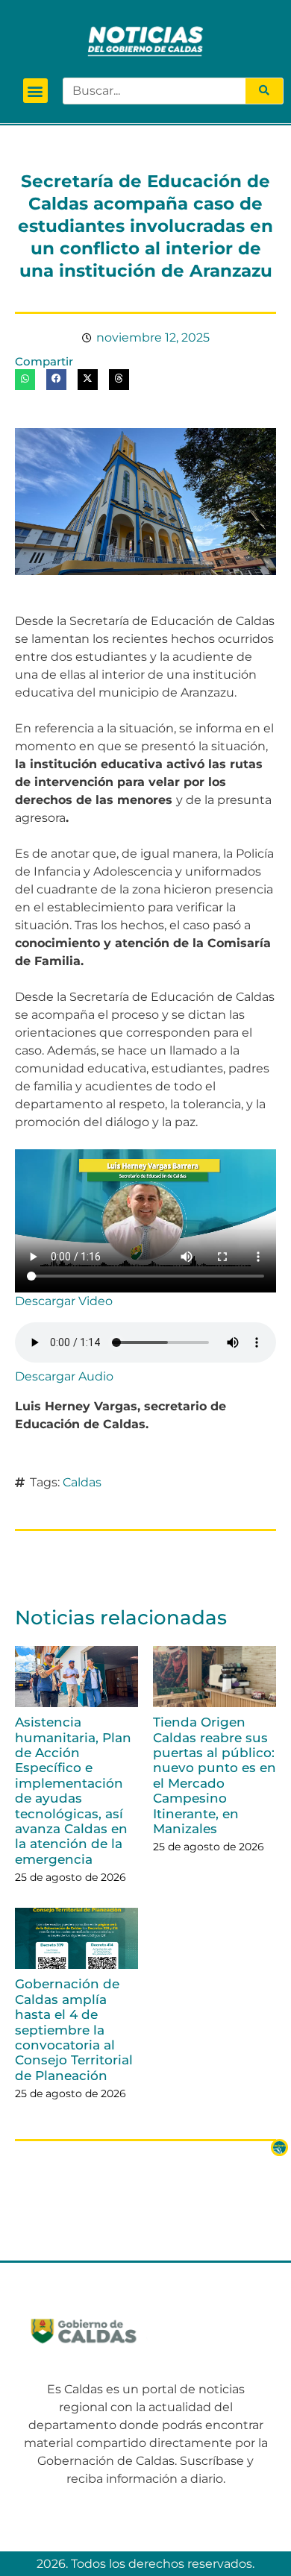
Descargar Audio (64, 1376)
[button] (35, 91)
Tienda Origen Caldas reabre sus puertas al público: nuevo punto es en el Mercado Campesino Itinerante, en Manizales (215, 1775)
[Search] (264, 91)
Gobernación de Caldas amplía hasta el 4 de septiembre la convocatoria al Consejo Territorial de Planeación (74, 2029)
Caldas (82, 1482)
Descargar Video (64, 1301)
